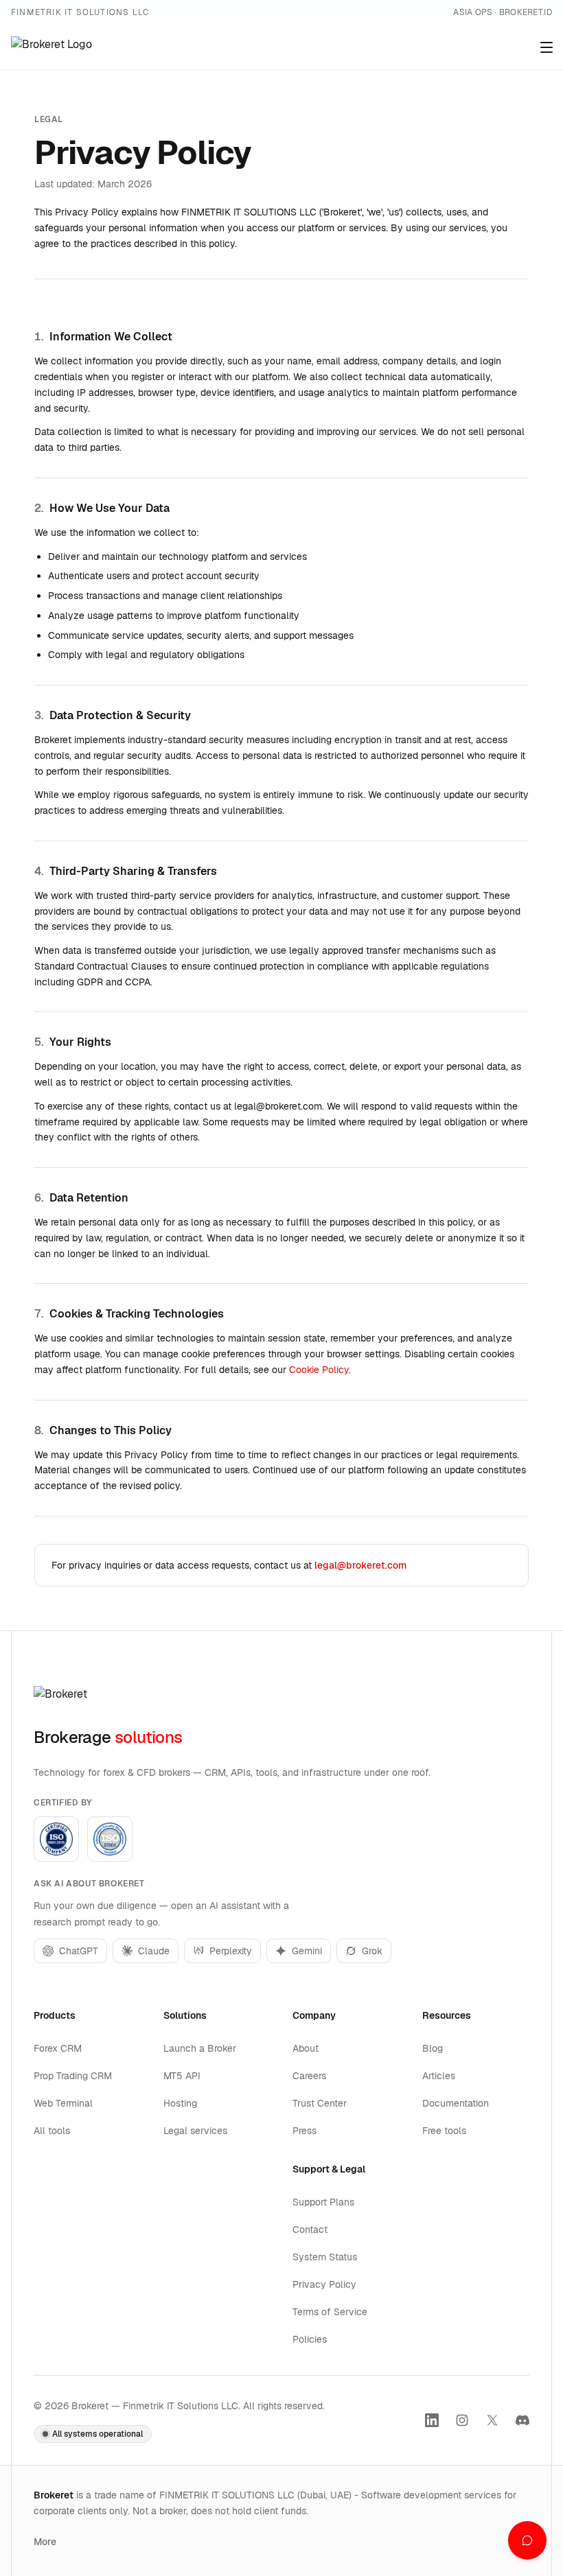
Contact (310, 2229)
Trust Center (320, 2103)
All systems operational (97, 2434)
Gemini (307, 1951)
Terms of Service (330, 2312)
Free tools (444, 2131)
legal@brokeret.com (360, 1565)
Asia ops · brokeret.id (503, 12)
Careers (309, 2076)
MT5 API (182, 2076)
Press (305, 2131)
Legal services (195, 2131)
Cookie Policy (319, 1370)
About (306, 2048)
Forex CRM (58, 2048)
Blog (433, 2048)
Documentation (456, 2103)
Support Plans (323, 2202)
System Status (325, 2257)
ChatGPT (79, 1951)
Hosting (180, 2103)
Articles (439, 2076)
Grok (372, 1951)
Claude (154, 1951)
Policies (310, 2339)
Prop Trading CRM (73, 2076)
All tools (52, 2131)
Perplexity (231, 1951)
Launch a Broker (200, 2048)
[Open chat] (527, 2540)
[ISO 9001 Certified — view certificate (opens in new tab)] (56, 1839)
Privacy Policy (324, 2284)
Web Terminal (63, 2103)
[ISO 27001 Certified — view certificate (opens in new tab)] (110, 1839)
